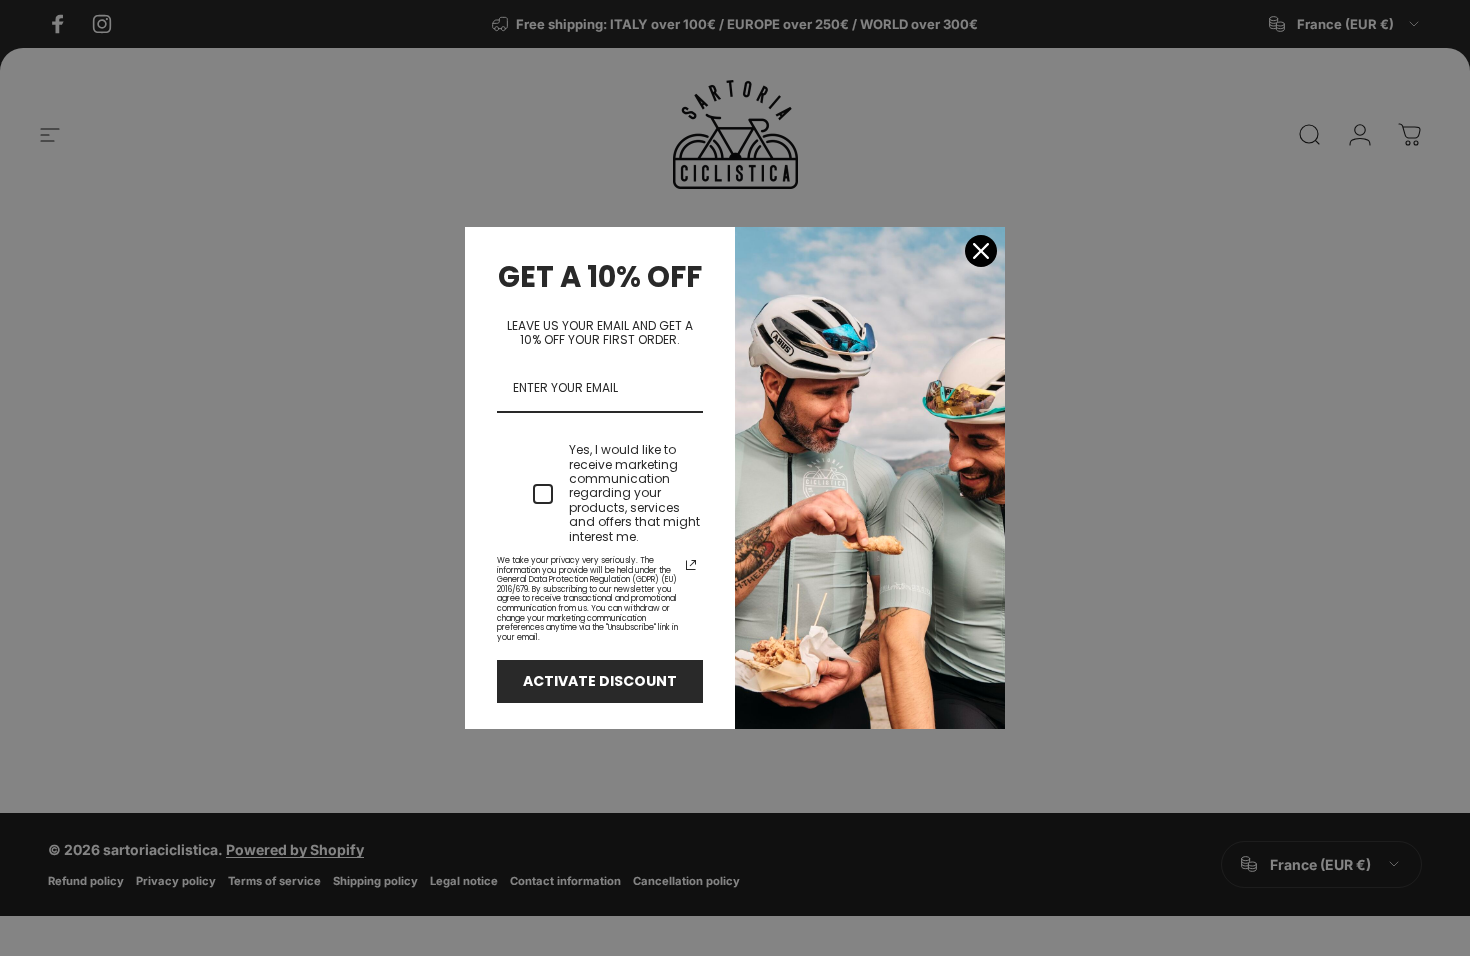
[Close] (981, 251)
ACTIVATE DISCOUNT (600, 681)
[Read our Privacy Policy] (691, 565)
